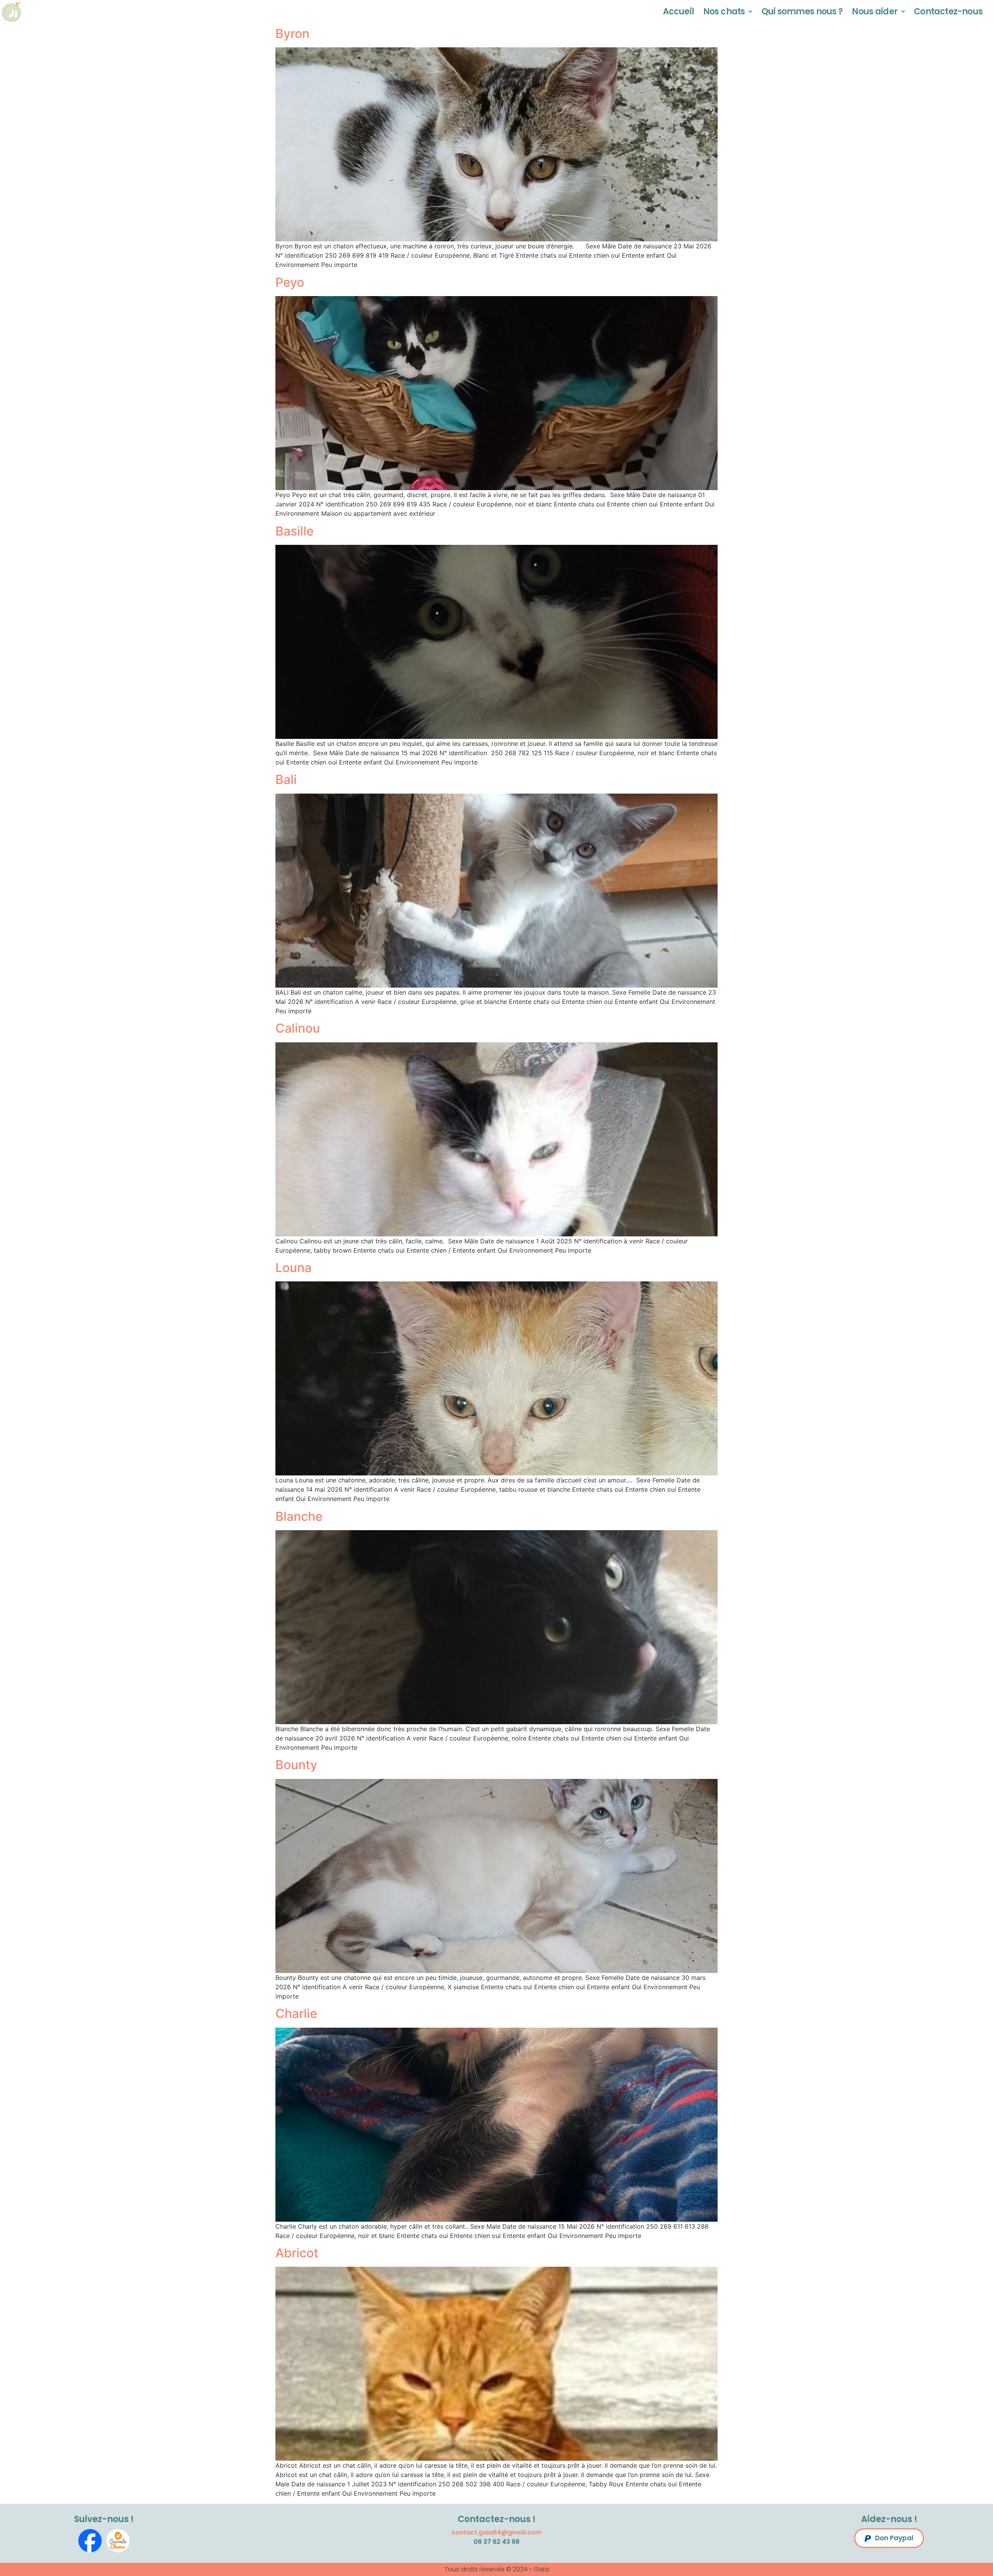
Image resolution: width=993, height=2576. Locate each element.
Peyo (290, 282)
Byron (292, 34)
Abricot (297, 2253)
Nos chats (724, 11)
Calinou (298, 1028)
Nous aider (875, 11)
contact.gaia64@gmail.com (496, 2532)
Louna (293, 1268)
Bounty (296, 1765)
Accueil (678, 11)
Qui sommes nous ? (802, 11)
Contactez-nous (948, 11)
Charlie (296, 2013)
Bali (286, 779)
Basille (295, 531)
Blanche (299, 1516)
